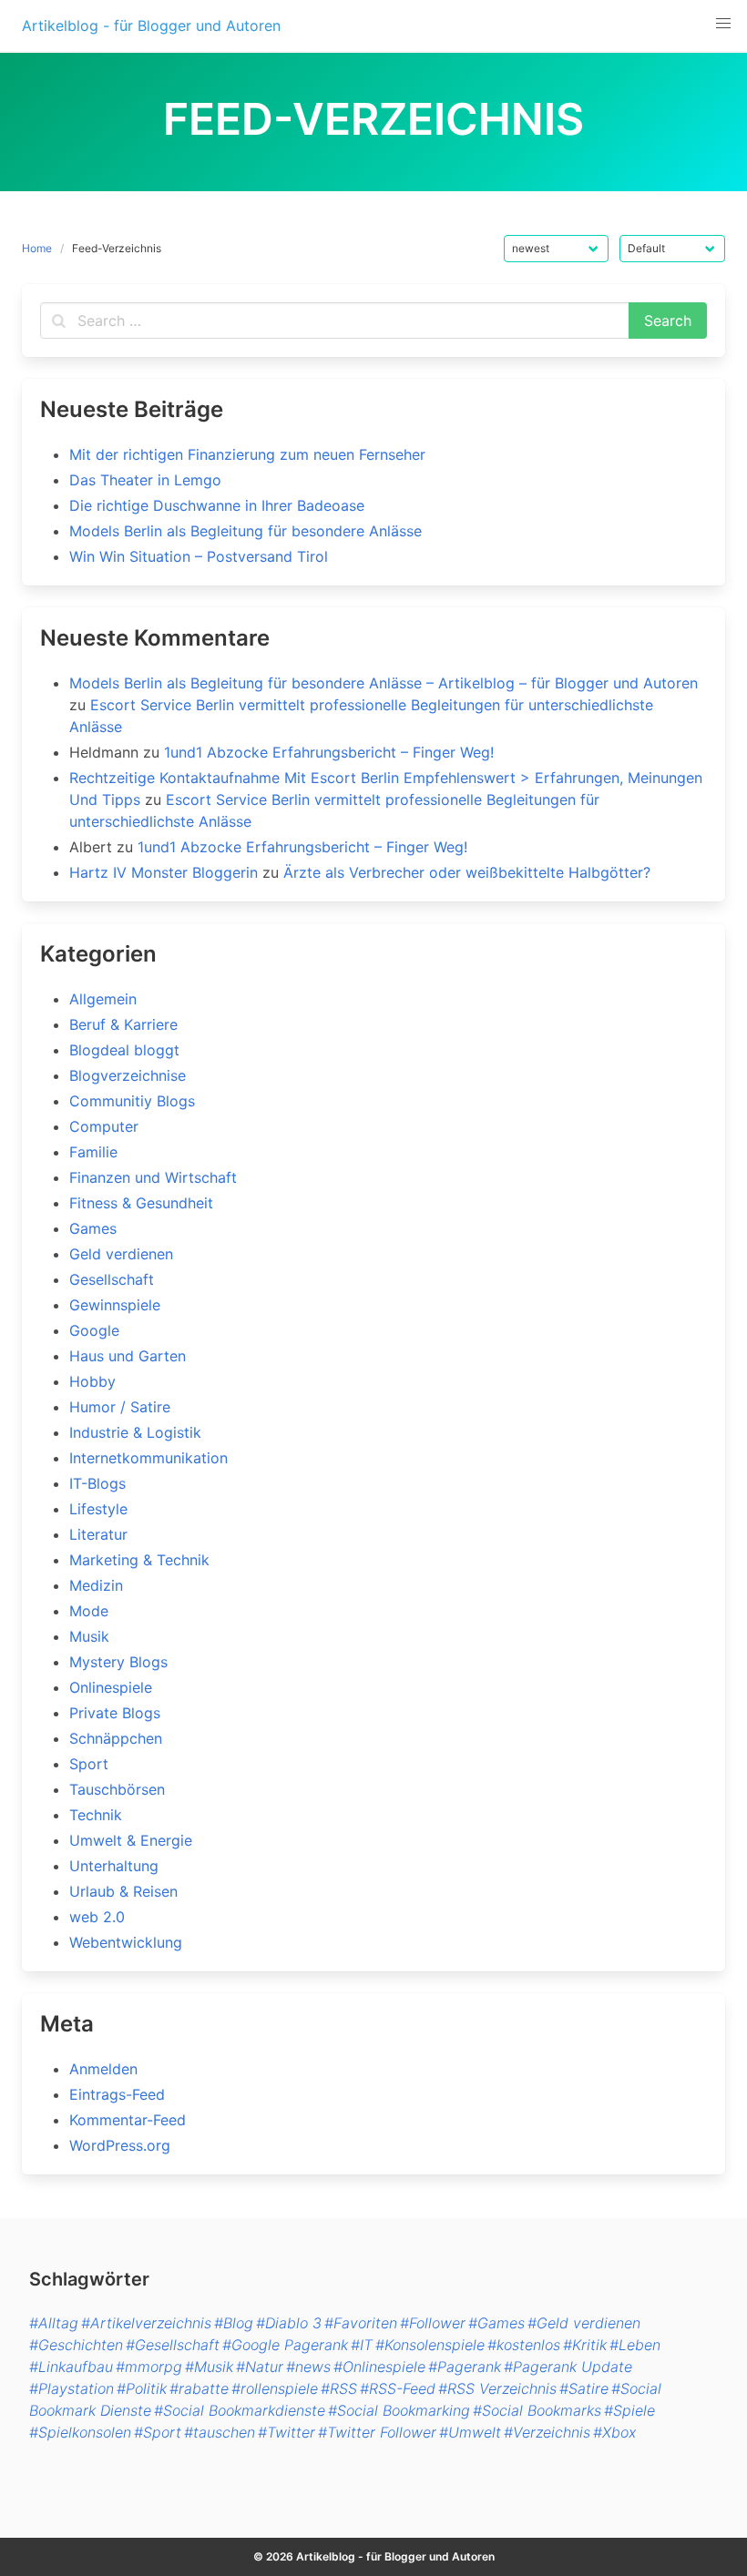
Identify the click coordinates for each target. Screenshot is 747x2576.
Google (94, 1330)
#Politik (142, 2388)
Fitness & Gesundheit (141, 1203)
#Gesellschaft (173, 2345)
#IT (362, 2345)
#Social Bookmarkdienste (240, 2410)
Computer (104, 1126)
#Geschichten (76, 2345)
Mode (89, 1611)
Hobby (92, 1381)
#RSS (339, 2388)
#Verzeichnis (547, 2432)
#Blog (234, 2323)
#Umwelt (470, 2432)
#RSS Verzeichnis (497, 2388)
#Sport (158, 2432)
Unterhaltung (114, 1866)
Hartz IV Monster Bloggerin (164, 872)
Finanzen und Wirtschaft (153, 1177)
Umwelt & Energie (131, 1840)
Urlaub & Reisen (123, 1891)
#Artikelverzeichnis (146, 2323)
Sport (89, 1764)
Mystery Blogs (118, 1662)
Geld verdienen (121, 1254)
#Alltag (54, 2323)
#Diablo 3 (289, 2323)
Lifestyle (98, 1509)
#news (308, 2367)
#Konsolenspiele (430, 2345)
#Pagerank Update (568, 2367)
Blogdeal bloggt (124, 1050)
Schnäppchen (116, 1738)
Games (93, 1228)
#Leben (635, 2345)
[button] (723, 24)
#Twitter (287, 2432)
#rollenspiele (275, 2388)
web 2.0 (97, 1917)
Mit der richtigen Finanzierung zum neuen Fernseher (247, 454)
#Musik (209, 2367)
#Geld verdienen (584, 2323)
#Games (496, 2323)
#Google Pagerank (285, 2345)
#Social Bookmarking (399, 2410)
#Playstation (72, 2388)
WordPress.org (120, 2145)
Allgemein (103, 999)
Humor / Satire (120, 1407)
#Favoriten (361, 2323)
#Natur (260, 2367)
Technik (96, 1815)
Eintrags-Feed (117, 2094)
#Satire (584, 2388)
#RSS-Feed (398, 2388)
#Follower (433, 2323)
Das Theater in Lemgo (145, 480)
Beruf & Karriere (123, 1024)
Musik (89, 1636)
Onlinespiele (111, 1687)
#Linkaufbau (71, 2367)
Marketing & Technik (139, 1560)
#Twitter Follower (377, 2432)
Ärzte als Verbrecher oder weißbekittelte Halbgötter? (467, 872)
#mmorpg (149, 2367)
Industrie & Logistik (135, 1432)
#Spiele (629, 2410)
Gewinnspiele (115, 1305)
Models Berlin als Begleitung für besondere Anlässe (246, 531)
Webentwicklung (126, 1942)
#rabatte (199, 2388)
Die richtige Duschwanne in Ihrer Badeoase (217, 505)
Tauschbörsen (117, 1789)
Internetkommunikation (148, 1458)
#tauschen (220, 2432)
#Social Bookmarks (537, 2410)
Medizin (96, 1585)
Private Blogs (115, 1713)
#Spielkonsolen (80, 2432)
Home (37, 248)
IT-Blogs (97, 1483)
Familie (93, 1152)
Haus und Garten (128, 1356)
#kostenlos (524, 2345)
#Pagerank (465, 2367)
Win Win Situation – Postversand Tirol (199, 556)
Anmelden (103, 2069)
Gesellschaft (112, 1279)
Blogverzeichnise (128, 1075)
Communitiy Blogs (132, 1101)
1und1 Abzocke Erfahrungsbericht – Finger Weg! (329, 752)
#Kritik (585, 2345)
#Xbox (614, 2432)
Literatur (98, 1534)
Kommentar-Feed (128, 2120)
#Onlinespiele (379, 2367)
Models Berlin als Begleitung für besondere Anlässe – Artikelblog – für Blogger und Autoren (384, 683)
